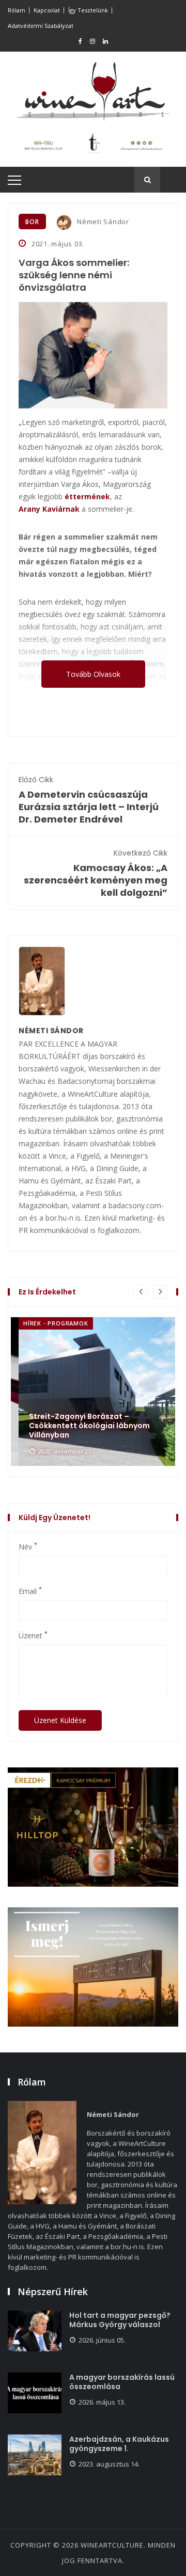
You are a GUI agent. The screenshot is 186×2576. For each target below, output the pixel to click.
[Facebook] (80, 41)
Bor (32, 222)
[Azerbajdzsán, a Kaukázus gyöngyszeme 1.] (35, 2455)
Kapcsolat (47, 10)
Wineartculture (112, 2545)
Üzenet (33, 1636)
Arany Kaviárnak (49, 509)
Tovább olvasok (93, 674)
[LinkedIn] (105, 41)
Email (30, 1591)
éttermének (87, 496)
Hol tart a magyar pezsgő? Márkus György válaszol (120, 2320)
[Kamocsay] (93, 1827)
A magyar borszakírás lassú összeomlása (122, 2382)
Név (28, 1547)
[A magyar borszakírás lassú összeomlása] (35, 2393)
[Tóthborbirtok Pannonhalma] (93, 1967)
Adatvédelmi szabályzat (41, 26)
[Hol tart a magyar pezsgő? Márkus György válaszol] (35, 2331)
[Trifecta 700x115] (93, 143)
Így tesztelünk (88, 10)
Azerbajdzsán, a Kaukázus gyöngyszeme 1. (119, 2444)
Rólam (17, 10)
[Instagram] (92, 41)
